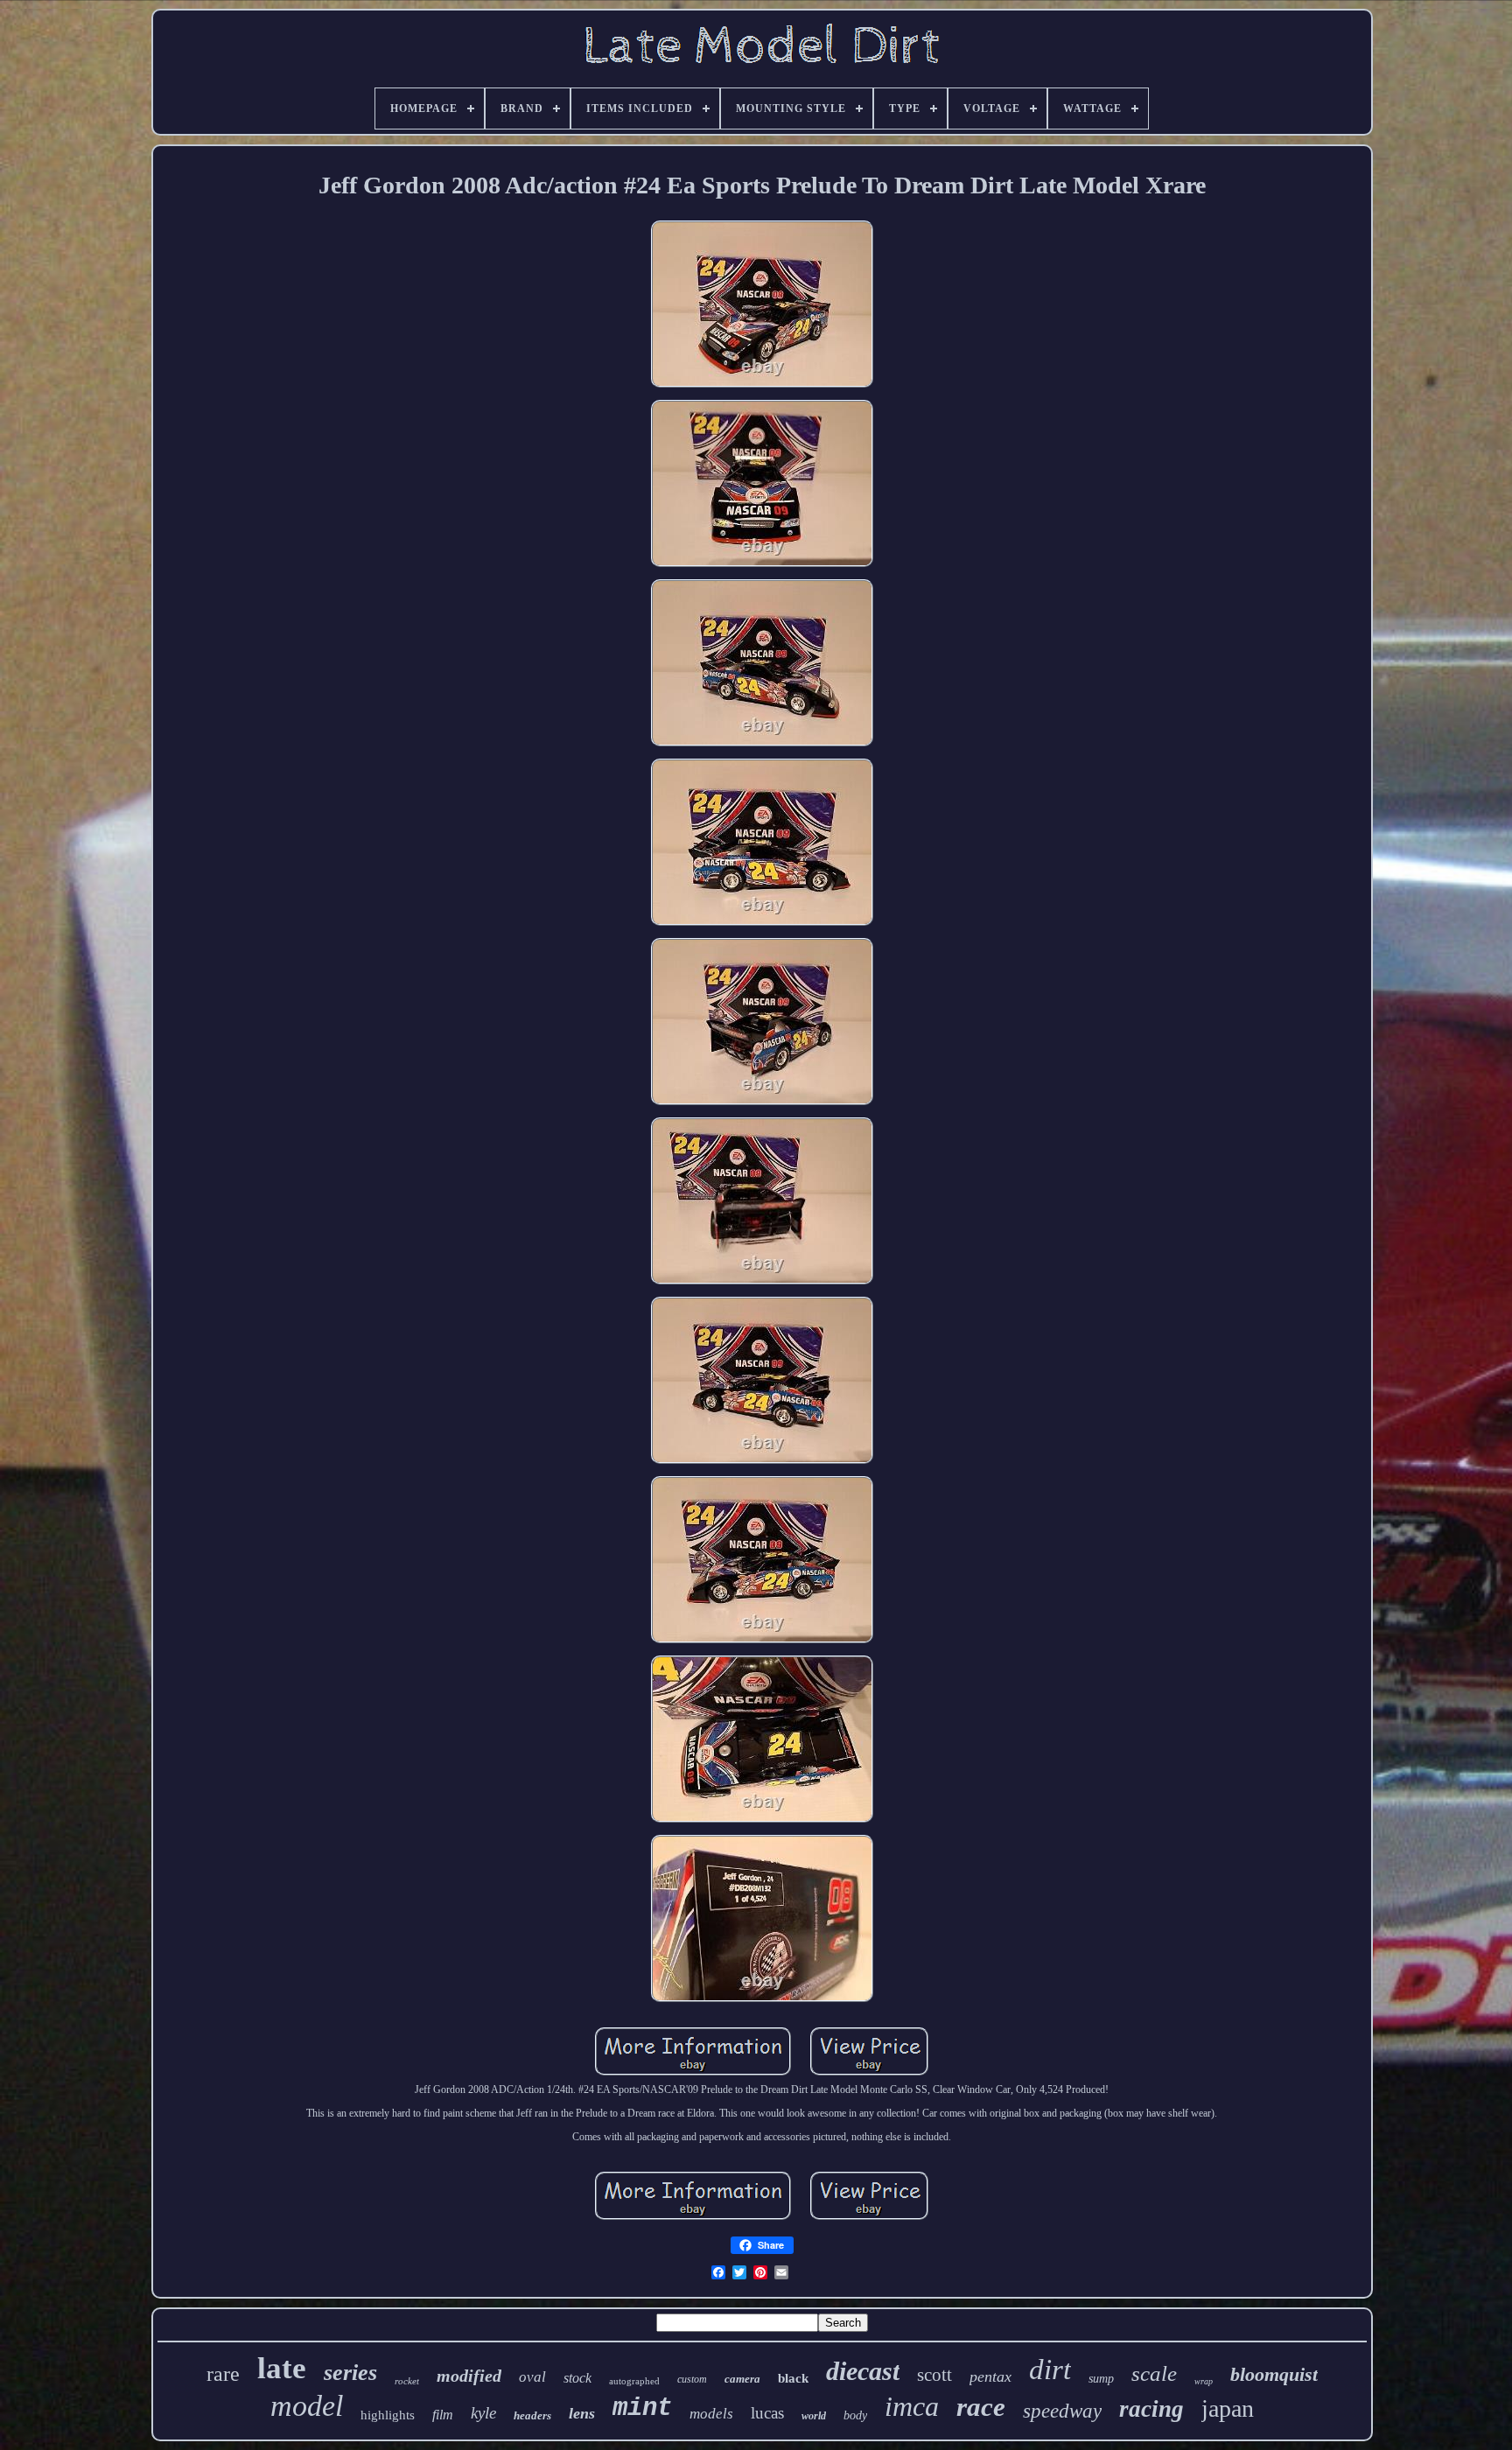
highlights (388, 2415)
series (350, 2373)
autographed (634, 2381)
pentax (990, 2376)
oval (532, 2377)
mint (642, 2408)
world (814, 2416)
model (307, 2406)
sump (1101, 2379)
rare (223, 2374)
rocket (407, 2381)
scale (1154, 2373)
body (855, 2415)
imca (912, 2406)
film (443, 2415)
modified (469, 2376)
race (981, 2407)
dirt (1050, 2369)
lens (582, 2413)
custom (692, 2379)
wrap (1204, 2381)
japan (1228, 2408)
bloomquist (1274, 2374)
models (711, 2414)
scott (934, 2375)
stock (577, 2378)
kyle (483, 2413)
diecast (863, 2371)
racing (1151, 2409)
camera (742, 2379)
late (282, 2368)
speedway (1062, 2411)
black (793, 2378)
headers (532, 2415)
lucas (767, 2413)
